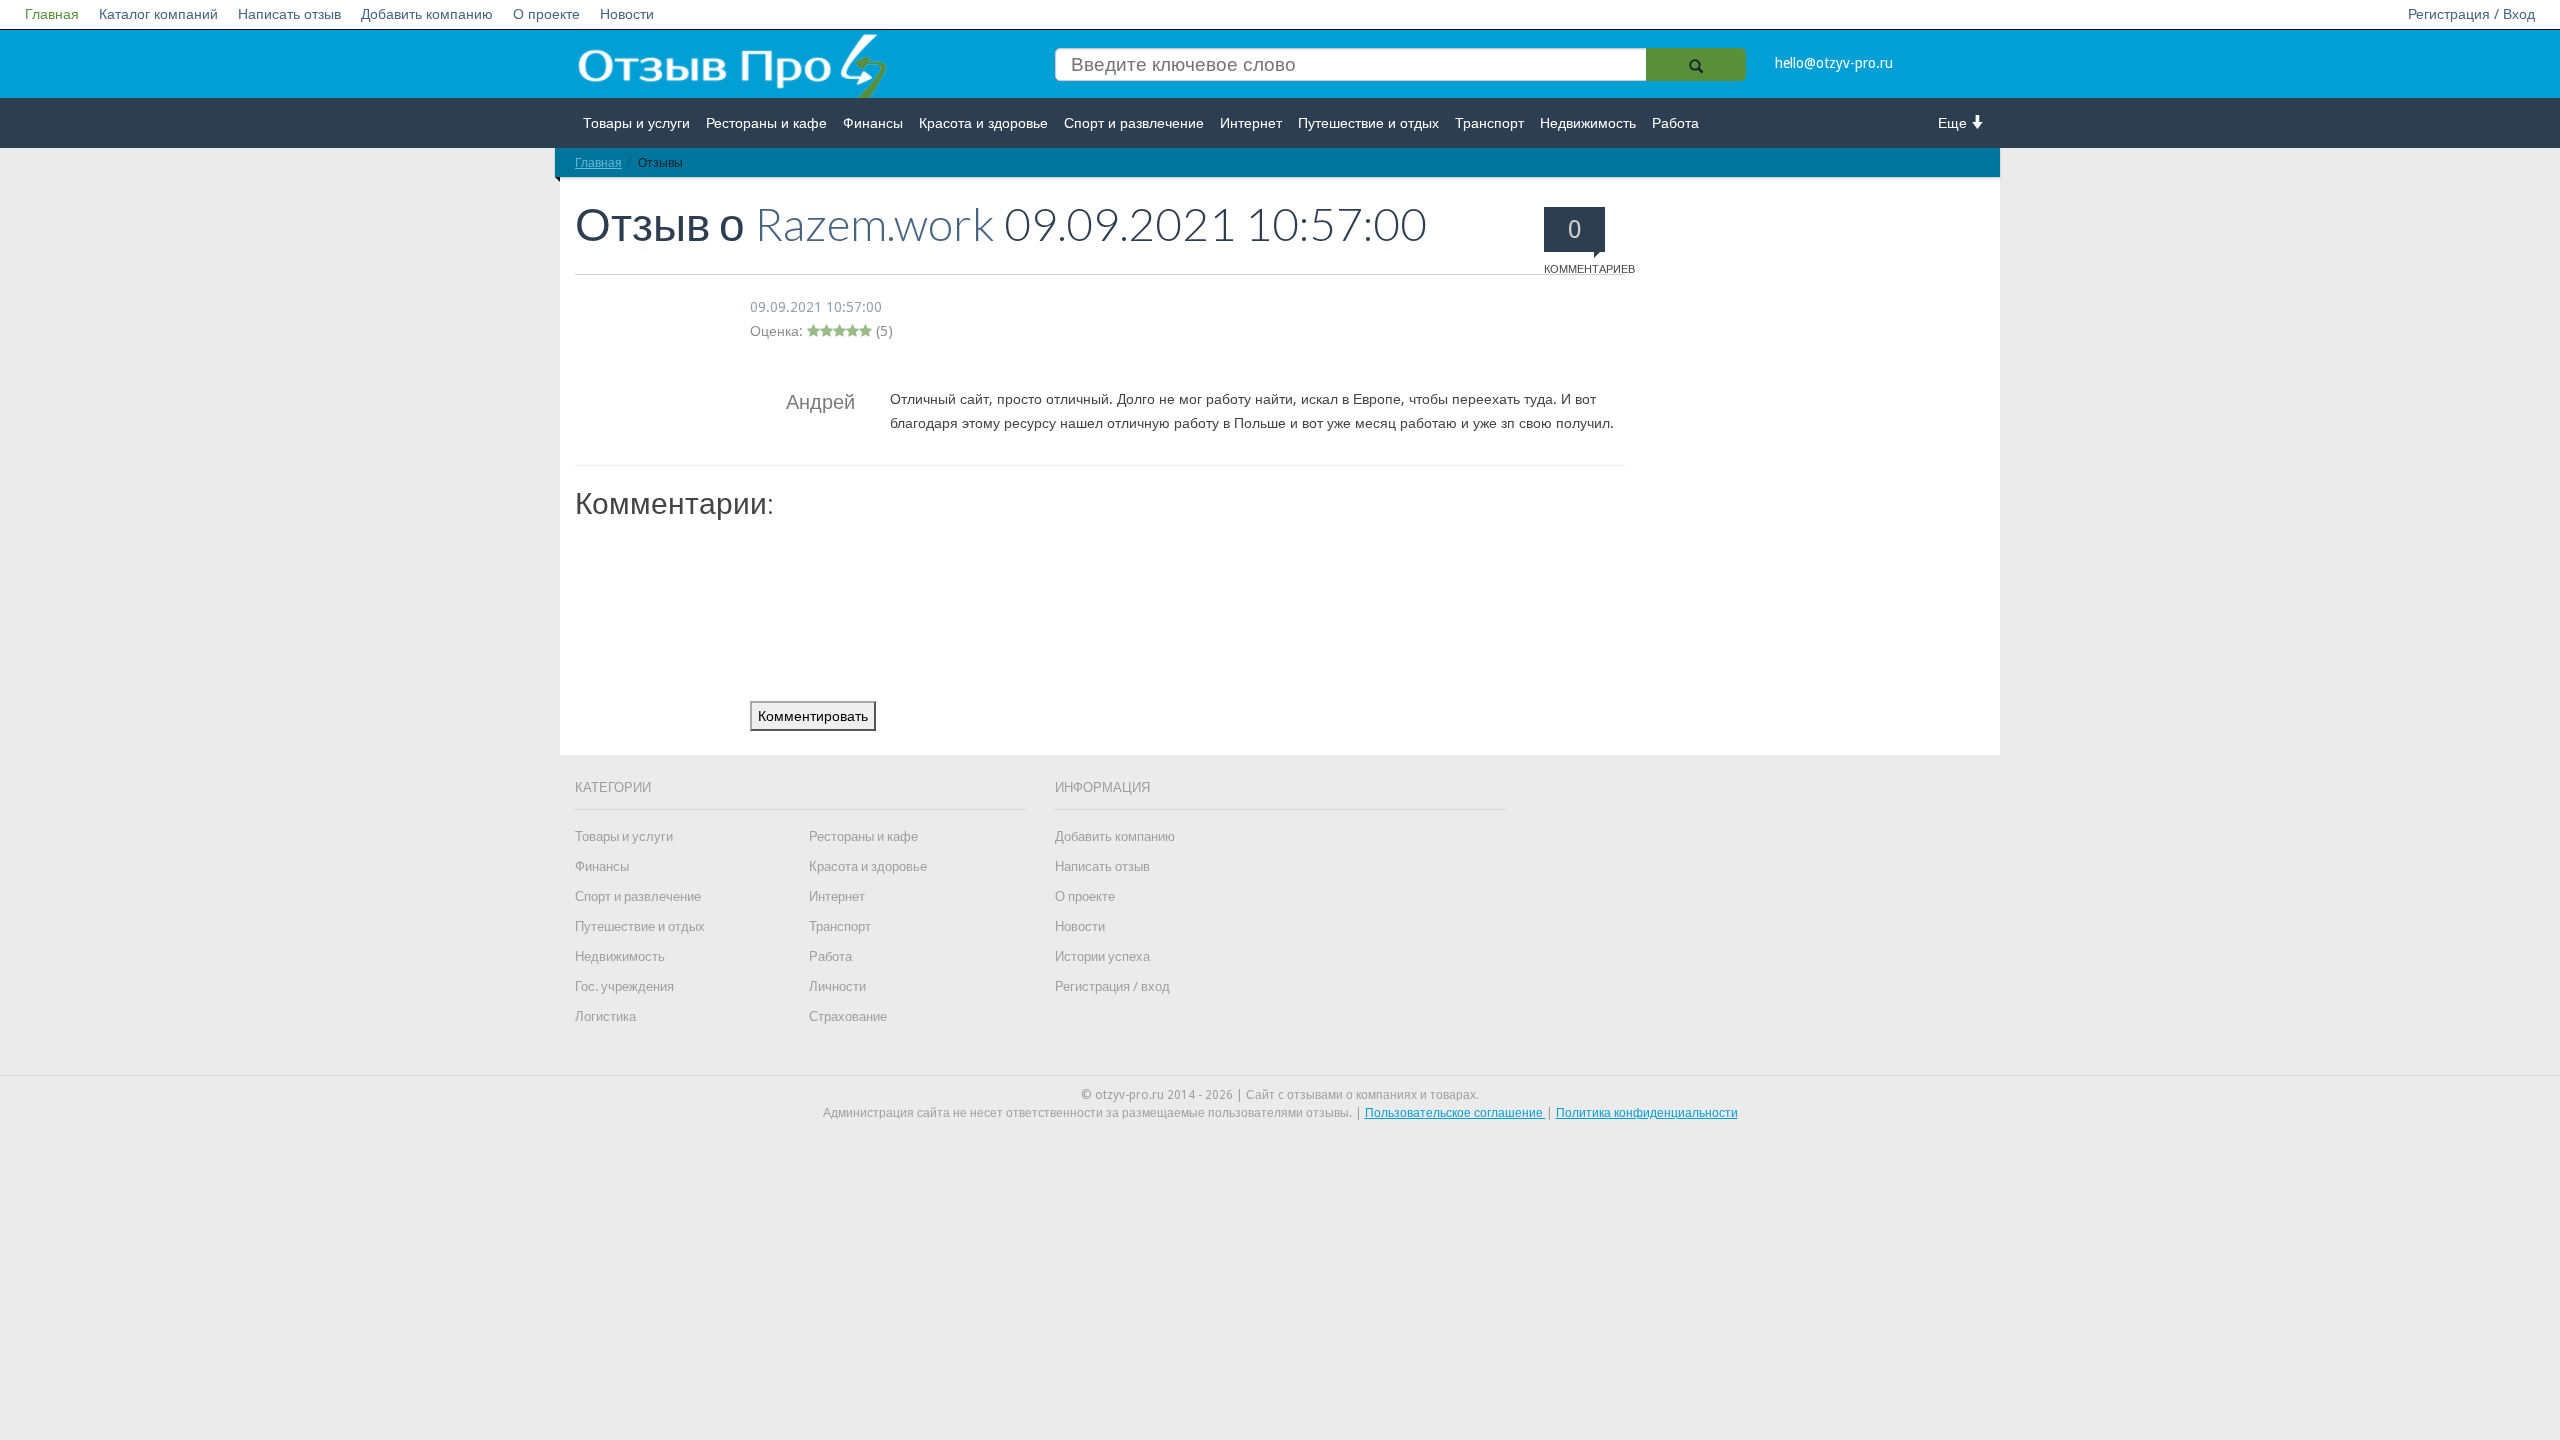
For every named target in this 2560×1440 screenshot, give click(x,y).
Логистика (605, 1016)
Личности (837, 986)
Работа (1675, 123)
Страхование (848, 1016)
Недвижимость (1588, 123)
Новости (627, 14)
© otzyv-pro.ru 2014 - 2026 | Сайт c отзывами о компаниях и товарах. (1280, 1095)
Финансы (873, 123)
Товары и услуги (636, 123)
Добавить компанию (427, 14)
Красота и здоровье (983, 123)
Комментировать (813, 716)
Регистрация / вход (1112, 986)
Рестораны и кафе (766, 123)
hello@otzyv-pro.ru (1834, 63)
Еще (1954, 123)
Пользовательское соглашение (1455, 1113)
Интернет (1251, 123)
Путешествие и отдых (1368, 123)
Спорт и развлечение (1134, 123)
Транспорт (1489, 123)
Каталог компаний (158, 14)
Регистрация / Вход (2471, 14)
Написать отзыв (289, 14)
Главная (52, 14)
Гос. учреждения (624, 986)
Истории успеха (1102, 956)
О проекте (546, 14)
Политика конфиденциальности (1647, 1113)
